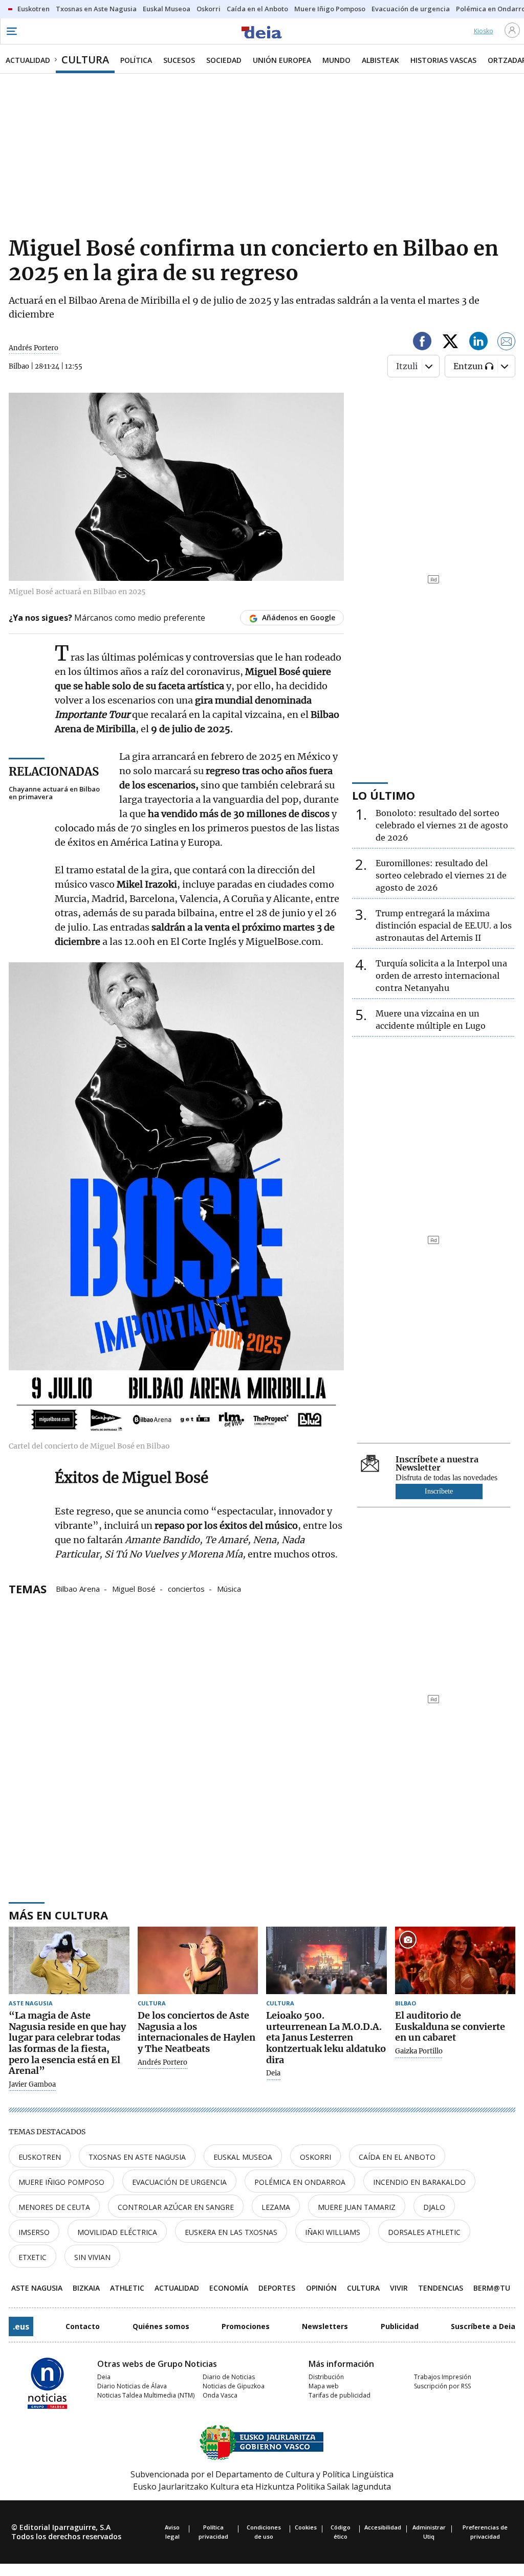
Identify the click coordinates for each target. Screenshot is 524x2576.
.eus (21, 2326)
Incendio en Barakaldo (419, 2182)
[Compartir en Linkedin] (478, 343)
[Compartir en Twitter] (450, 343)
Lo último (384, 795)
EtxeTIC (32, 2257)
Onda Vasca (220, 2395)
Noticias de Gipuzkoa (234, 2386)
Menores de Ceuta (54, 2207)
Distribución (326, 2377)
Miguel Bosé (134, 1588)
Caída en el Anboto (397, 2157)
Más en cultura (58, 1915)
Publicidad (400, 2326)
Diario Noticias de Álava (132, 2386)
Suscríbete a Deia (483, 2326)
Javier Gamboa (32, 2085)
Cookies (306, 2527)
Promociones (246, 2326)
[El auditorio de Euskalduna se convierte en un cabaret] (455, 1961)
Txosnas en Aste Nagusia (137, 2157)
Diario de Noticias (229, 2377)
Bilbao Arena (78, 1588)
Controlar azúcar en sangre (176, 2207)
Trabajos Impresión (443, 2377)
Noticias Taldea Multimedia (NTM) (146, 2395)
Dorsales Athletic (424, 2232)
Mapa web (324, 2386)
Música (229, 1588)
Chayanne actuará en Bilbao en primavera (54, 793)
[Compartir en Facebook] (422, 343)
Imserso (34, 2232)
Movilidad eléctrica (117, 2232)
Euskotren (40, 2157)
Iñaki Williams (333, 2232)
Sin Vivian (92, 2257)
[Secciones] (11, 31)
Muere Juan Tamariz (357, 2207)
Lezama (276, 2207)
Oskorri (315, 2157)
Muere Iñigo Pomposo (61, 2182)
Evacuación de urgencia (179, 2182)
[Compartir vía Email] (507, 343)
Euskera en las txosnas (231, 2232)
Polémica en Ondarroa (300, 2182)
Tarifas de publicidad (340, 2395)
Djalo (434, 2207)
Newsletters (325, 2326)
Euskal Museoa (243, 2157)
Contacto (83, 2326)
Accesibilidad (383, 2527)
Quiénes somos (161, 2326)
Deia (273, 2073)
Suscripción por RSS (442, 2386)
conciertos (186, 1588)
